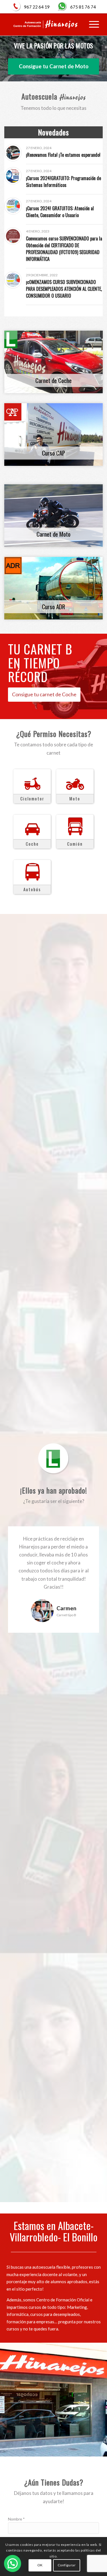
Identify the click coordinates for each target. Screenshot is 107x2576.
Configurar (67, 2565)
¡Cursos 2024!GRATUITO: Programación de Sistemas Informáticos (63, 182)
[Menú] (91, 24)
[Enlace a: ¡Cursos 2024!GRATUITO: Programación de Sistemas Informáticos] (13, 176)
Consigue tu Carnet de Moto (54, 66)
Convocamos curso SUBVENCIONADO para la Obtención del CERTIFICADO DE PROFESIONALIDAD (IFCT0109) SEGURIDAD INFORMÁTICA (64, 249)
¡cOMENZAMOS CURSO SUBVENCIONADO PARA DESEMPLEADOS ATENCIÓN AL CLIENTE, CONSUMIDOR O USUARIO (64, 289)
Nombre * (16, 2519)
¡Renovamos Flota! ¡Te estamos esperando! (63, 155)
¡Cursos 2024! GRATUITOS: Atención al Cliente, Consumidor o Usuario (60, 212)
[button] (13, 2563)
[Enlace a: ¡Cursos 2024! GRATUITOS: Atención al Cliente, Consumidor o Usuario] (13, 206)
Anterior (21, 1602)
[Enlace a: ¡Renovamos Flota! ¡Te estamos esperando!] (13, 153)
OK (40, 2565)
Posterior (86, 1602)
